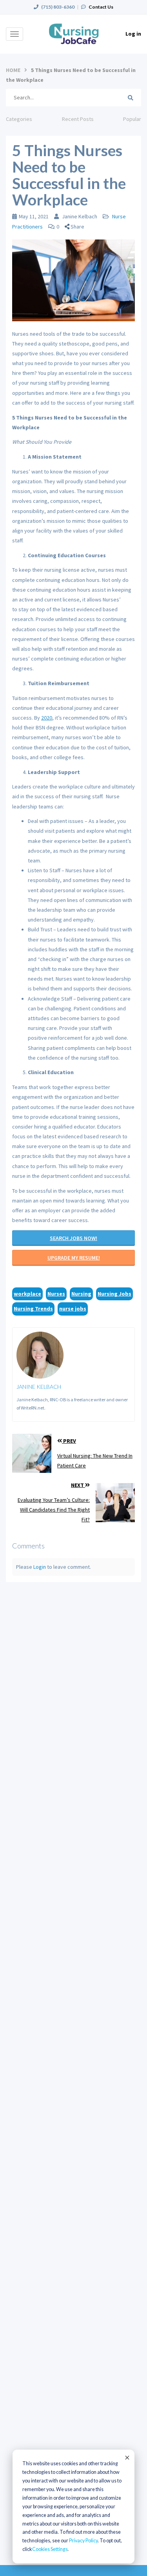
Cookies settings (50, 2549)
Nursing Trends (33, 1309)
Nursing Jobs (114, 1294)
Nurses (56, 1294)
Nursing (81, 1294)
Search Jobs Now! (73, 1238)
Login (40, 1567)
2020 (47, 718)
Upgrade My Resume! (74, 1258)
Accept (127, 2457)
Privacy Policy (83, 2541)
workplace (27, 1294)
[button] (77, 227)
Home (13, 70)
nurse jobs (73, 1309)
